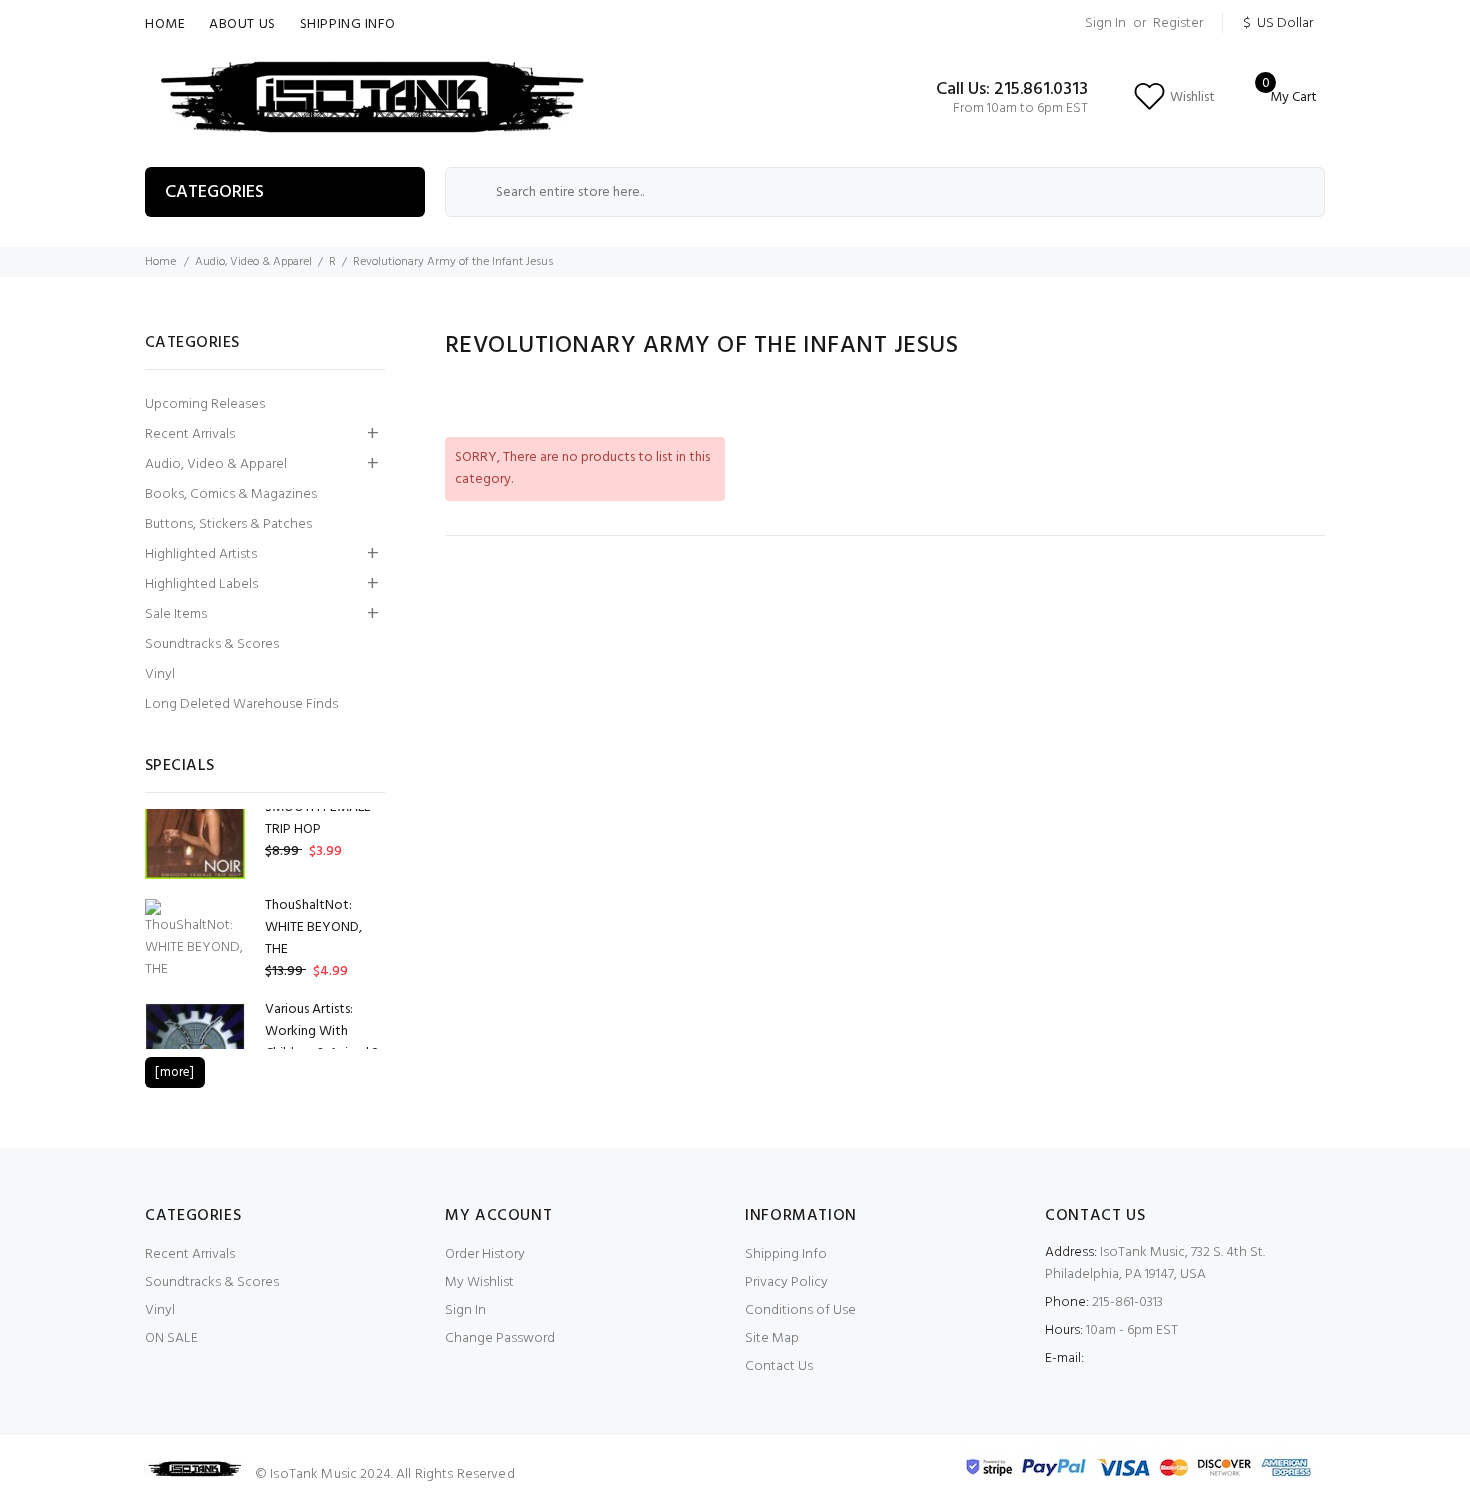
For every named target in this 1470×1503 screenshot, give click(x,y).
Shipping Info (348, 24)
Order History (485, 1254)
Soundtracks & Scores (212, 644)
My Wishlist (479, 1282)
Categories (214, 192)
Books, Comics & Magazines (231, 494)
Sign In (1105, 23)
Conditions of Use (800, 1310)
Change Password (500, 1338)
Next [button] (346, 764)
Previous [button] (322, 764)
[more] (174, 1072)
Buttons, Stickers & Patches (228, 524)
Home (165, 24)
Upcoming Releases (205, 404)
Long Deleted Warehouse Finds (241, 704)
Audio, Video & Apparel (253, 262)
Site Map (772, 1338)
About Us (242, 24)
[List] (1319, 397)
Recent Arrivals (190, 434)
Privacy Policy (786, 1282)
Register (1178, 23)
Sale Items (176, 614)
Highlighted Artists (201, 554)
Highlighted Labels (201, 584)
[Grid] (1293, 397)
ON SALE (171, 1338)
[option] (265, 827)
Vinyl (160, 674)
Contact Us (779, 1366)
